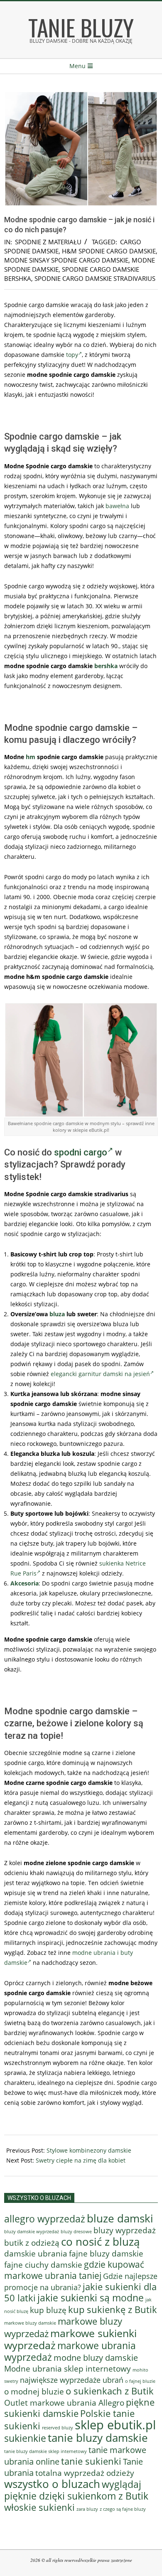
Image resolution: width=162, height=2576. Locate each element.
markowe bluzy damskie (30, 2323)
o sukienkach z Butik (110, 2391)
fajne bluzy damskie (106, 2254)
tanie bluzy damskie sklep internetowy (45, 2451)
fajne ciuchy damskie (43, 2265)
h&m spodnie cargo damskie (109, 251)
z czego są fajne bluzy (123, 2509)
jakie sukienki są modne (91, 2298)
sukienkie (25, 2438)
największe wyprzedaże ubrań (72, 2380)
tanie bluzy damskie (98, 2438)
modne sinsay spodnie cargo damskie (66, 260)
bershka (106, 666)
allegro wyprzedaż (45, 2219)
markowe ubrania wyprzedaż (70, 2351)
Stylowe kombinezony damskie (89, 2150)
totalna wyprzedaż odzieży (85, 2473)
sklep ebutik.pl (115, 2425)
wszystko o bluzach (52, 2484)
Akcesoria (25, 1583)
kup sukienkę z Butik (113, 2309)
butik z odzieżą (32, 2243)
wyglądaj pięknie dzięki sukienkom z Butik (76, 2490)
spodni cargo (81, 1152)
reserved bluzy (58, 2428)
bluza (57, 1314)
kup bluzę (48, 2310)
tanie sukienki (91, 2461)
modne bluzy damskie (96, 2357)
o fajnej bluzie (140, 2381)
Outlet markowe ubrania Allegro (64, 2403)
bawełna (117, 506)
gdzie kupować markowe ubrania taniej (74, 2270)
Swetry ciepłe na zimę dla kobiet (81, 2160)
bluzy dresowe (76, 2231)
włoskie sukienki (39, 2507)
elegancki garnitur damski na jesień (100, 1374)
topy (72, 355)
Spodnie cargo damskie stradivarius (95, 278)
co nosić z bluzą (100, 2242)
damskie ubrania (36, 2253)
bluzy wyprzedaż (125, 2230)
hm (31, 757)
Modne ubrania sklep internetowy (67, 2368)
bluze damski (120, 2218)
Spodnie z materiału (48, 242)
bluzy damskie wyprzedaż (32, 2232)
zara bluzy (87, 2509)
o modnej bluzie (34, 2391)
